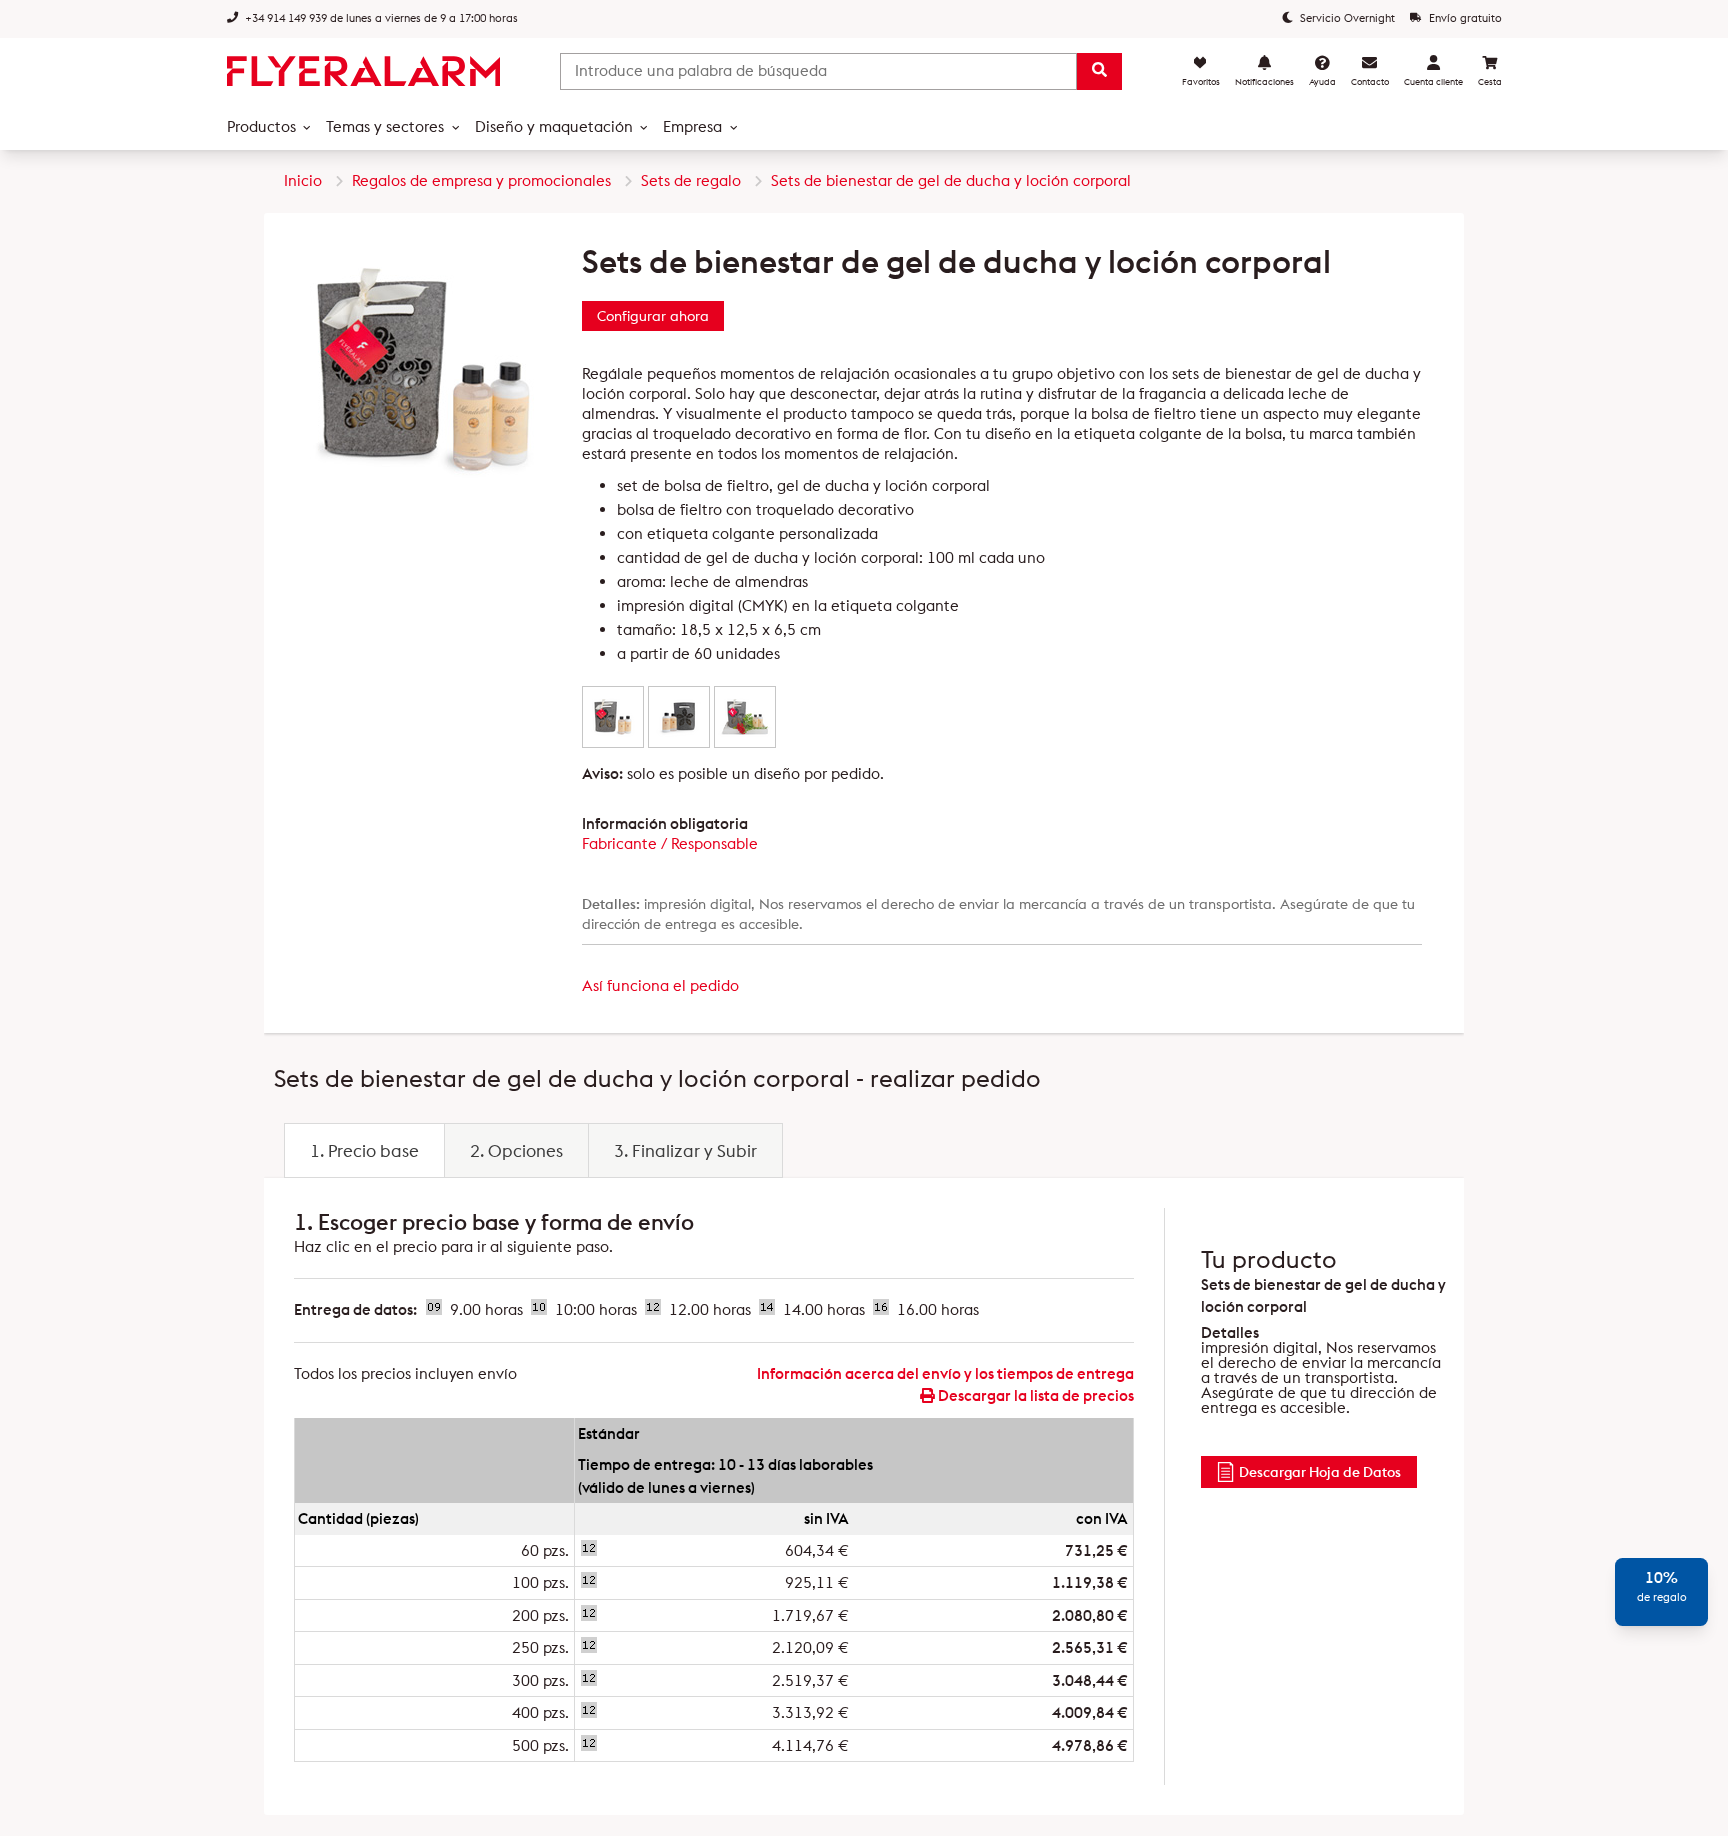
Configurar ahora (653, 316)
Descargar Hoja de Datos (1320, 1472)
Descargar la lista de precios (1034, 1395)
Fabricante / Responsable (670, 843)
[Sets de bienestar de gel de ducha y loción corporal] (613, 716)
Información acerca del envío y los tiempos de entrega (945, 1373)
